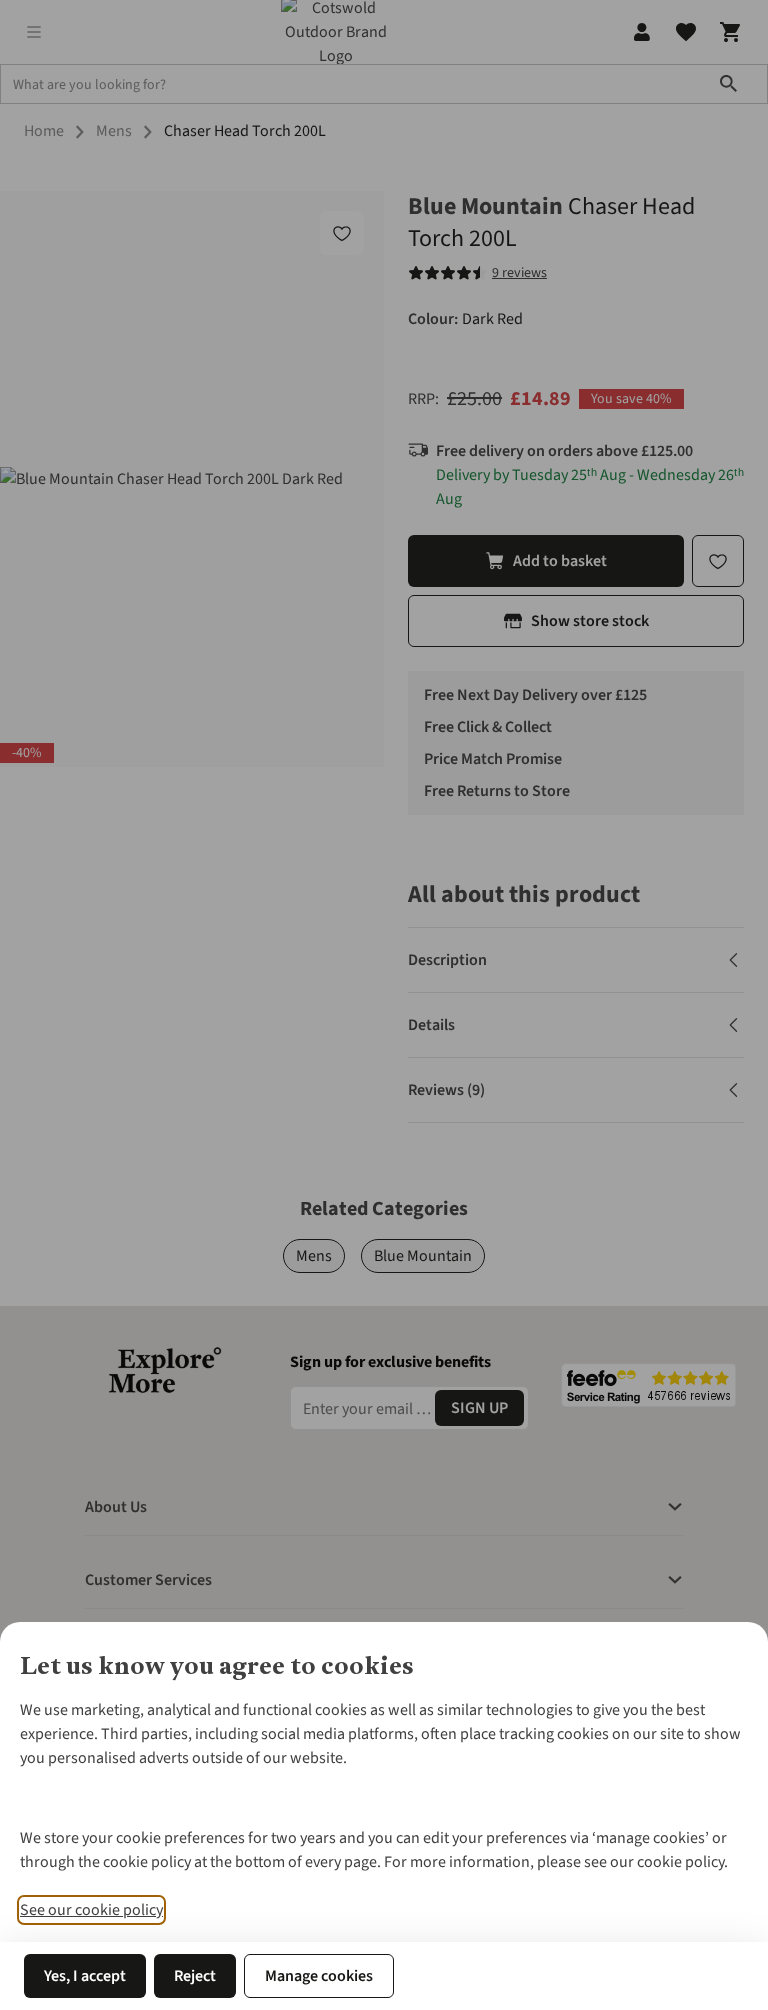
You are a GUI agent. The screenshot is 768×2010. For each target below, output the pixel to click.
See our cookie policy (91, 1910)
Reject (195, 1976)
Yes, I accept (85, 1976)
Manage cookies (319, 1976)
